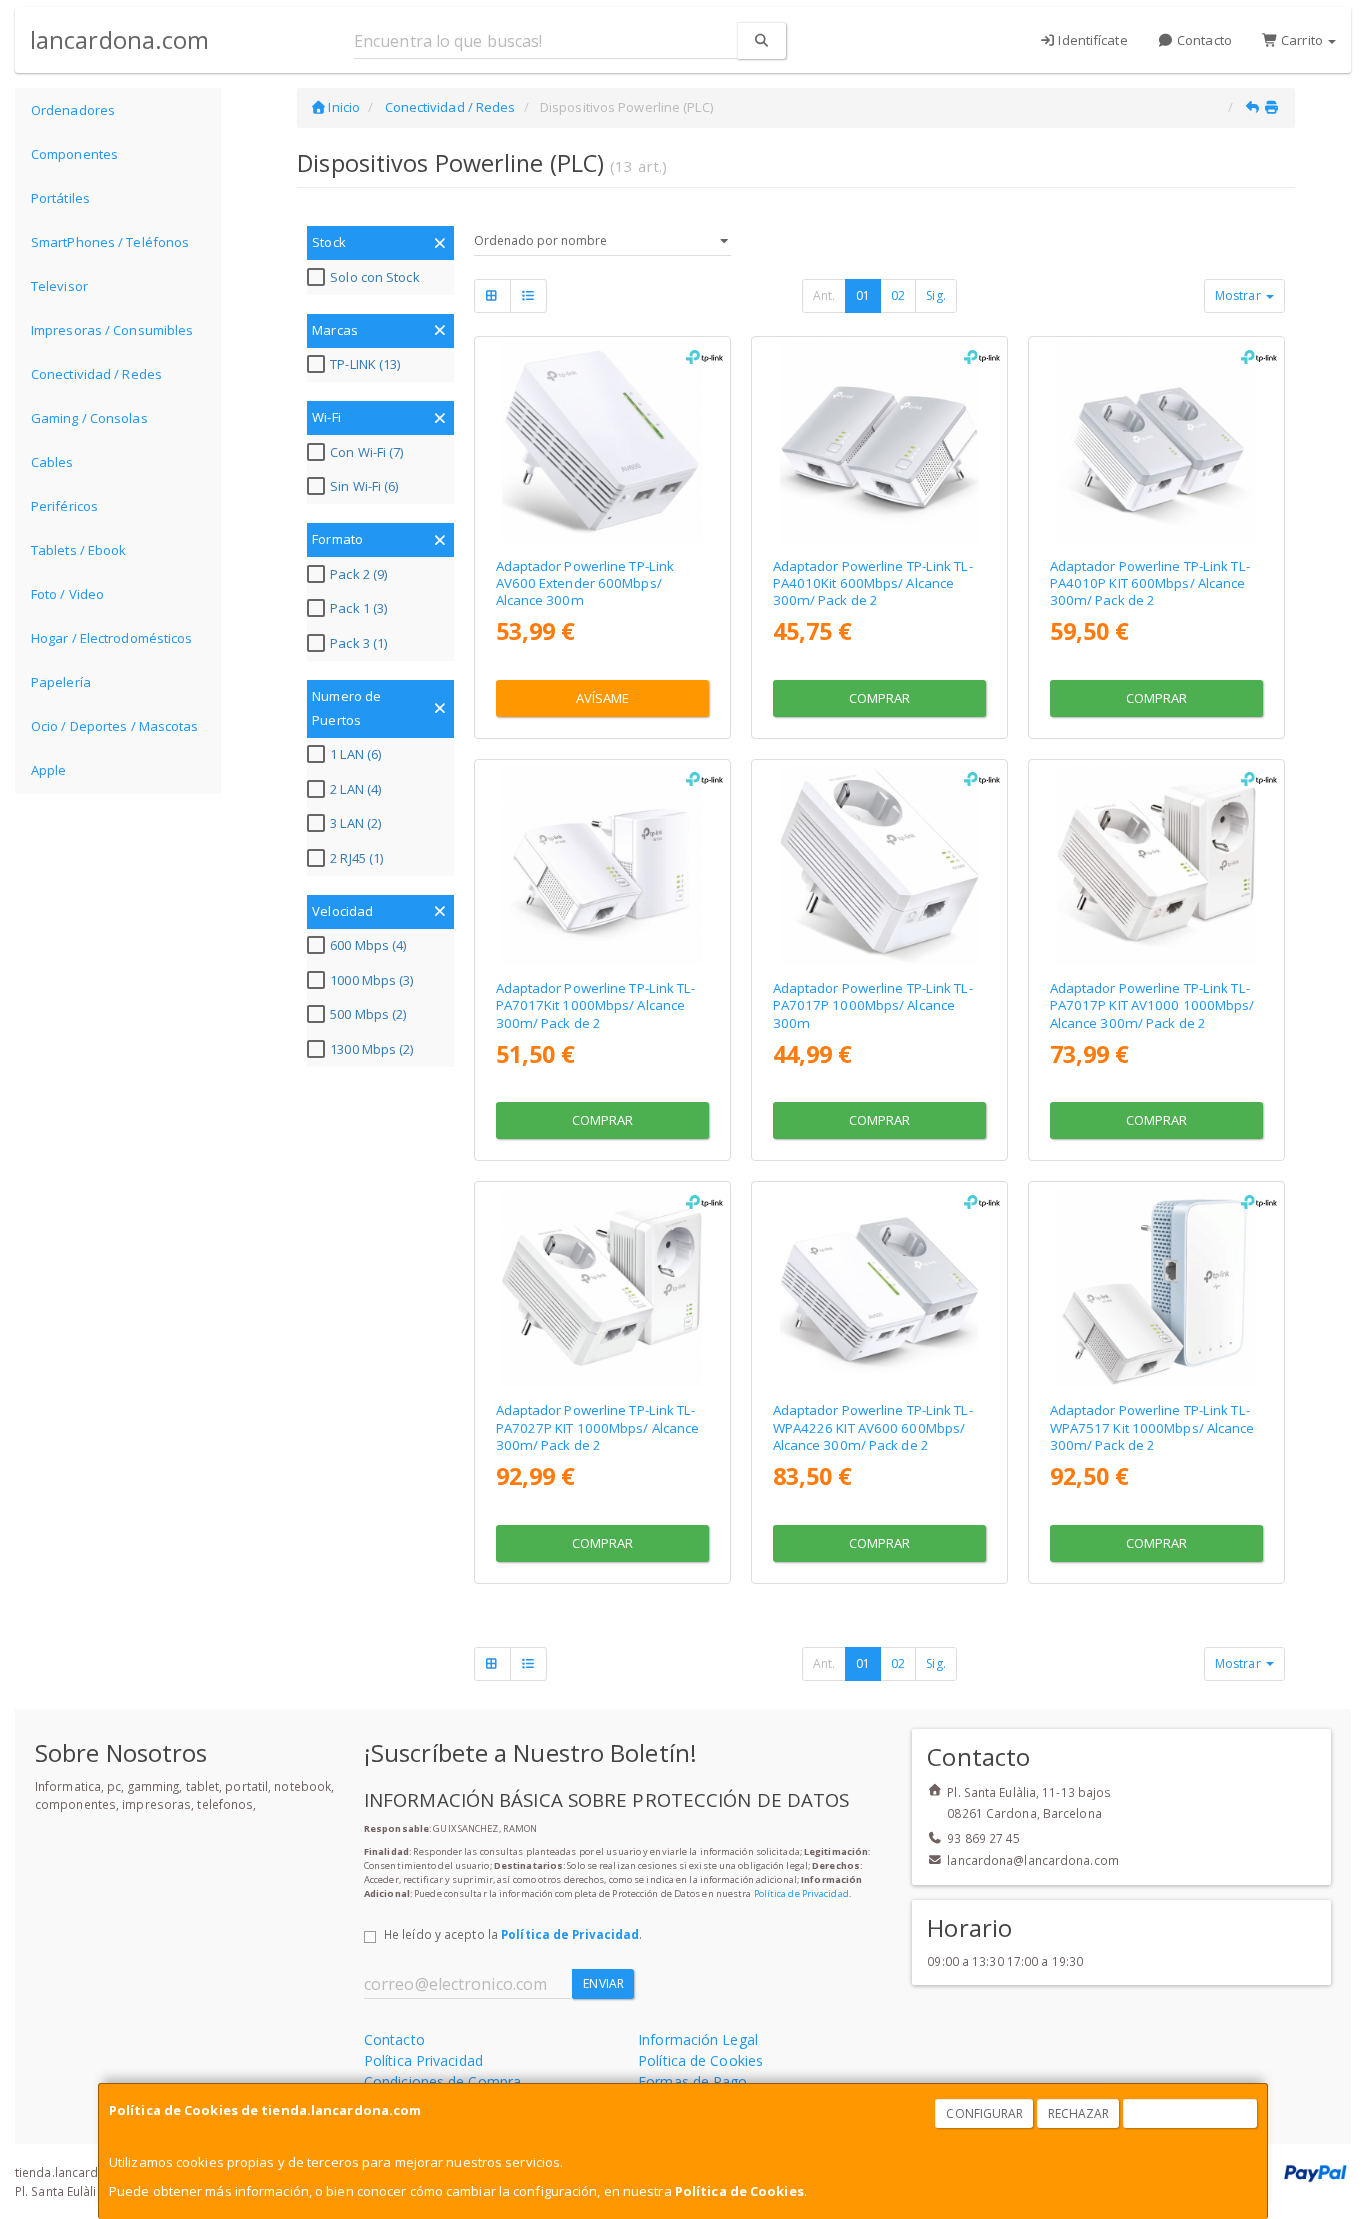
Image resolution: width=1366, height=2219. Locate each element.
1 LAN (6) (355, 754)
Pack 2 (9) (358, 574)
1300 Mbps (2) (371, 1049)
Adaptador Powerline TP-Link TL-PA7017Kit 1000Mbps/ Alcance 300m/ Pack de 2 (596, 1005)
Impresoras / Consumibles (112, 330)
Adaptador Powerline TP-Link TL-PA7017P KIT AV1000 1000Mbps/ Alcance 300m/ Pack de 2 (1152, 1005)
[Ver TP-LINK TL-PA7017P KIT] (1156, 865)
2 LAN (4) (355, 789)
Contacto (1203, 40)
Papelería (61, 682)
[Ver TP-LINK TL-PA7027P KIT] (601, 1287)
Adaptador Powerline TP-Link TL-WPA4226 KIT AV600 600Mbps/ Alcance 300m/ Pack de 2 (873, 1427)
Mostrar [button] (1239, 295)
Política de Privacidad (801, 1893)
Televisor (59, 286)
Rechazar (1079, 2113)
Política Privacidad (423, 2060)
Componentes (74, 154)
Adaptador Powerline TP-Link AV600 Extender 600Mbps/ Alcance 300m (585, 583)
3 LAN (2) (355, 823)
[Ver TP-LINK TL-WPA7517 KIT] (1156, 1287)
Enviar (603, 1983)
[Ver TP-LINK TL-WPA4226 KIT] (879, 1287)
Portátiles (60, 198)
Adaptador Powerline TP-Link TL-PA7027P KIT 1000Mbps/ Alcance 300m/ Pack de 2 (598, 1427)
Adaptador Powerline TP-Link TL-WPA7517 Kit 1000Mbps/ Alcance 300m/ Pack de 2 (1152, 1427)
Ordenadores (73, 110)
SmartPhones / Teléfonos (110, 242)
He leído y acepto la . (513, 1934)
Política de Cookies (739, 2191)
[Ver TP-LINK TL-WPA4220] (601, 442)
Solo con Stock (374, 277)
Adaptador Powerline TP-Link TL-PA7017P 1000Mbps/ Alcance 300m (873, 1005)
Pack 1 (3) (358, 608)
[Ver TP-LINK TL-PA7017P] (879, 865)
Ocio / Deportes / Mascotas (115, 726)
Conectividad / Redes (96, 374)
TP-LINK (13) (365, 364)
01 (863, 295)
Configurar (984, 2113)
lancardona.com (119, 39)
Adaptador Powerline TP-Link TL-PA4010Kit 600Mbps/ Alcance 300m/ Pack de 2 (873, 583)
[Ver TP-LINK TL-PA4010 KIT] (879, 442)
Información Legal (698, 2039)
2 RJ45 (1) (356, 858)
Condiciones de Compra (442, 2081)
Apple (49, 770)
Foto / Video (67, 594)
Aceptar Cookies (1191, 2113)
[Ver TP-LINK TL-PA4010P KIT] (1156, 442)
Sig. (935, 295)
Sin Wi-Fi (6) (364, 486)
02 (898, 295)
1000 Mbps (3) (371, 980)
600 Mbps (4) (368, 945)
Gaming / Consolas (89, 418)
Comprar (880, 698)
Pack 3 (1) (358, 643)
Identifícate (1091, 40)
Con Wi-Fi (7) (366, 452)
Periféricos (64, 506)
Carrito (1302, 40)
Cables (52, 462)
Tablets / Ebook (79, 550)
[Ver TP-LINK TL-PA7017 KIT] (601, 865)
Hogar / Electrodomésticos (112, 638)
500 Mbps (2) (368, 1014)
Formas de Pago (692, 2081)
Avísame (603, 698)
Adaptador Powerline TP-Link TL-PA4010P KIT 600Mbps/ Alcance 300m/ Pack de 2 (1150, 583)
